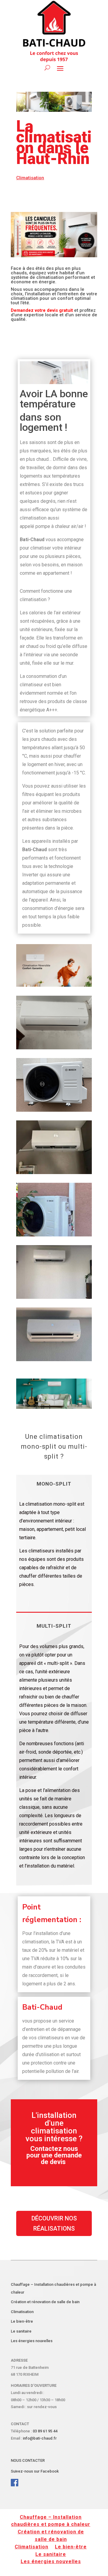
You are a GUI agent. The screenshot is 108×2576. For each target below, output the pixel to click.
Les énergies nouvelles (32, 2341)
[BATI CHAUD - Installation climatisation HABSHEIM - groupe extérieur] (54, 1110)
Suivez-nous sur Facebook (35, 2471)
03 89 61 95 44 (45, 2431)
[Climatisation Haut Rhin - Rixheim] (54, 1235)
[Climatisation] (54, 1173)
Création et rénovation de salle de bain (45, 2302)
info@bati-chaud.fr (40, 2438)
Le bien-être (22, 2321)
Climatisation (22, 2312)
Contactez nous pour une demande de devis (54, 2155)
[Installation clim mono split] (54, 1360)
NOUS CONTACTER (28, 2460)
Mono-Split (54, 1484)
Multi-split (54, 1626)
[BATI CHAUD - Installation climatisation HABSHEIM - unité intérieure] (54, 1048)
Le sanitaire (21, 2331)
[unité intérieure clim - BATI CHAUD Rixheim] (54, 1297)
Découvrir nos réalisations (54, 2223)
